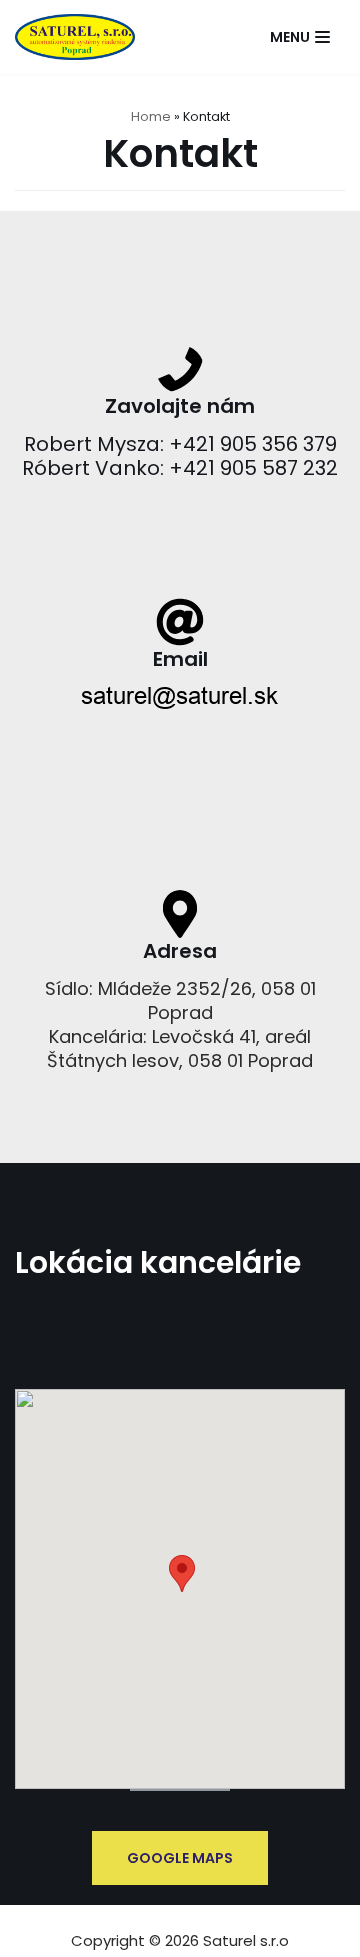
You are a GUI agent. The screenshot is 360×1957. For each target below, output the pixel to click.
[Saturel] (75, 37)
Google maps (180, 1858)
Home (151, 116)
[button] (182, 1573)
